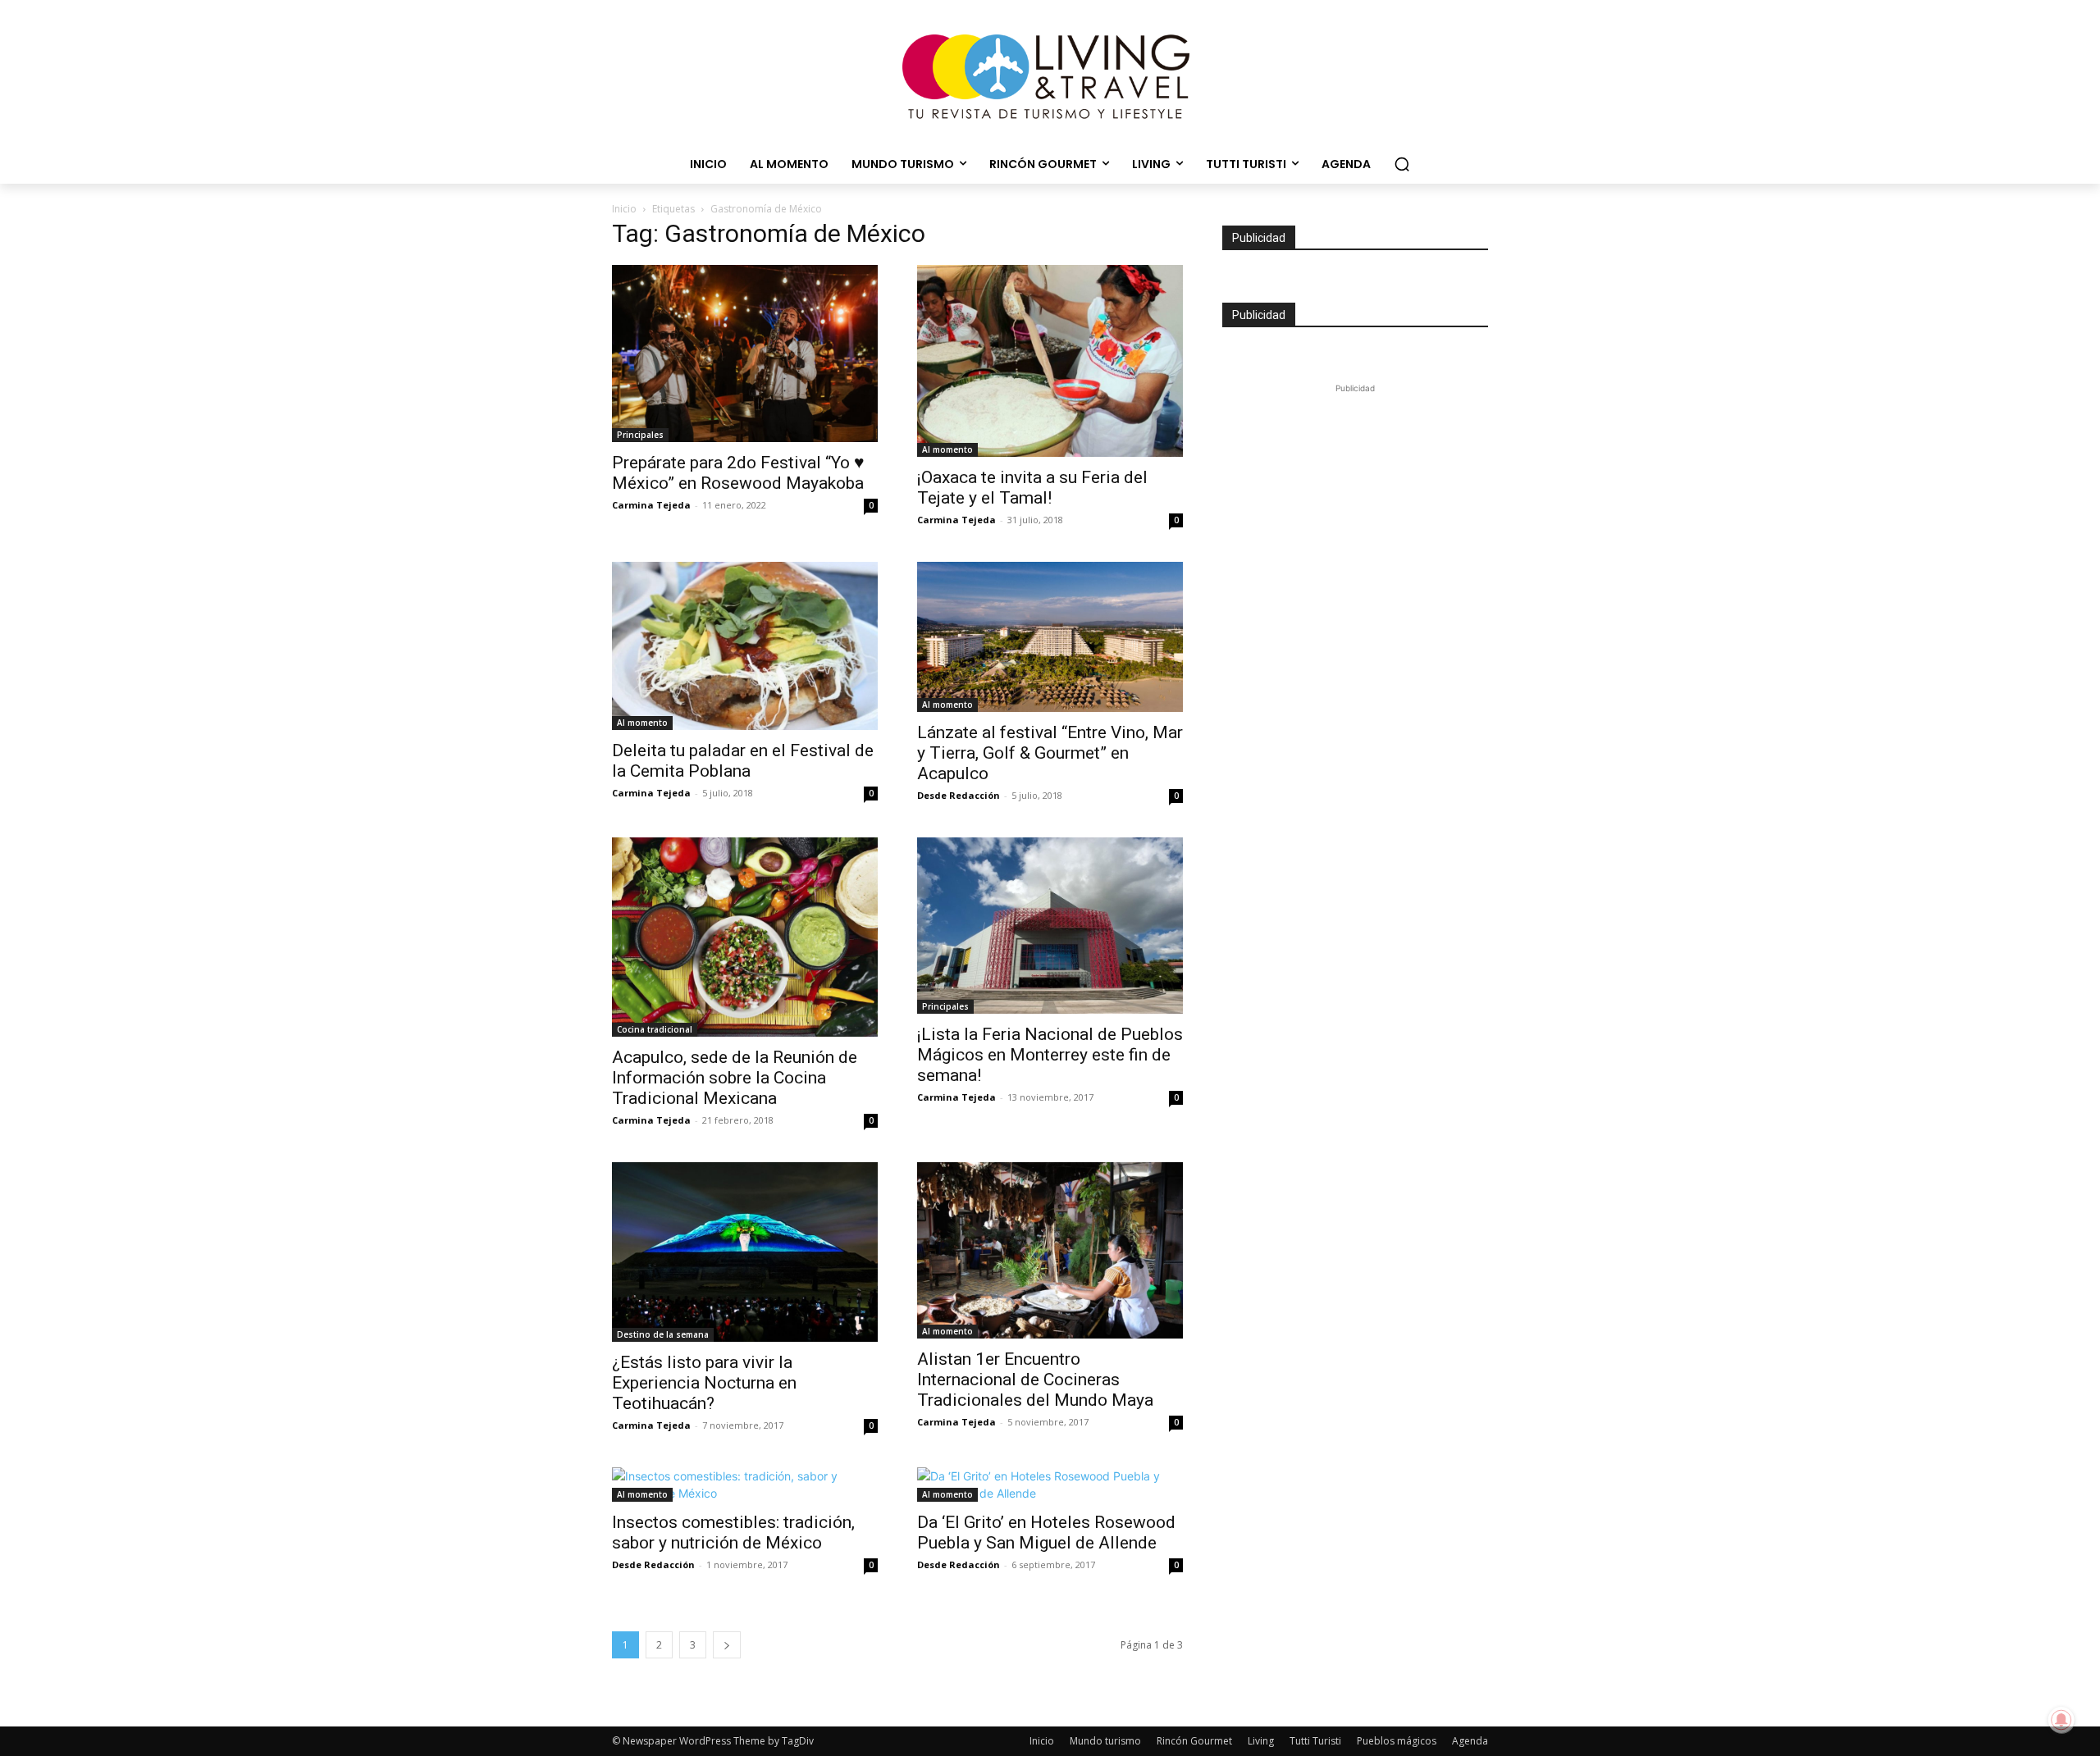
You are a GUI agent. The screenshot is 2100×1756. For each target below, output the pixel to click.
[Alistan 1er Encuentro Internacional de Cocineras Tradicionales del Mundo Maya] (1050, 1250)
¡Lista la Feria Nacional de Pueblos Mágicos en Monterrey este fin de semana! (1050, 1055)
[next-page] (727, 1645)
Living (1261, 1741)
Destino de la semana (663, 1334)
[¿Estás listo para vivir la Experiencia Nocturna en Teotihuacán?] (745, 1252)
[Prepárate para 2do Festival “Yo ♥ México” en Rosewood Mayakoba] (745, 353)
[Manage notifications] (2061, 1720)
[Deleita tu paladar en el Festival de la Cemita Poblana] (745, 646)
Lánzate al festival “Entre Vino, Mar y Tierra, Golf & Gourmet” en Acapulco (1050, 753)
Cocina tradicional (655, 1029)
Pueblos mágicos (1397, 1741)
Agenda (1470, 1741)
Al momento (947, 449)
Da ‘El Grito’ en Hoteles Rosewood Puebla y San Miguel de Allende (1046, 1533)
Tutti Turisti (1315, 1741)
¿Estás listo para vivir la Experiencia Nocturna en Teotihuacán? (704, 1383)
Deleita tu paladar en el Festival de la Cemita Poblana (743, 761)
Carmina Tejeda (651, 505)
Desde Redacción (959, 795)
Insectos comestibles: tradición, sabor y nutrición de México (733, 1533)
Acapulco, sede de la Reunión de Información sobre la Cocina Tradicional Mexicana (735, 1078)
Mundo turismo (1105, 1741)
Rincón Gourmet (1194, 1741)
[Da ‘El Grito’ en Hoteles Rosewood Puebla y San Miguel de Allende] (1050, 1485)
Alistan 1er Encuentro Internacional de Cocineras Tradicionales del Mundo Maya (1035, 1380)
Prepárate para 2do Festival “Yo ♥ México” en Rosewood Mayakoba (738, 473)
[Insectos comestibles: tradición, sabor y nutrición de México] (745, 1485)
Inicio (624, 209)
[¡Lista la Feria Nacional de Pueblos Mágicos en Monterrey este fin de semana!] (1050, 926)
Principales (640, 435)
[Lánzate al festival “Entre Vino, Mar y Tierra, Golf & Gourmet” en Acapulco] (1050, 636)
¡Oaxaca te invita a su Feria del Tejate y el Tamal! (1032, 488)
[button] (1402, 164)
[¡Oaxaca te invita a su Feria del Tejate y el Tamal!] (1050, 361)
